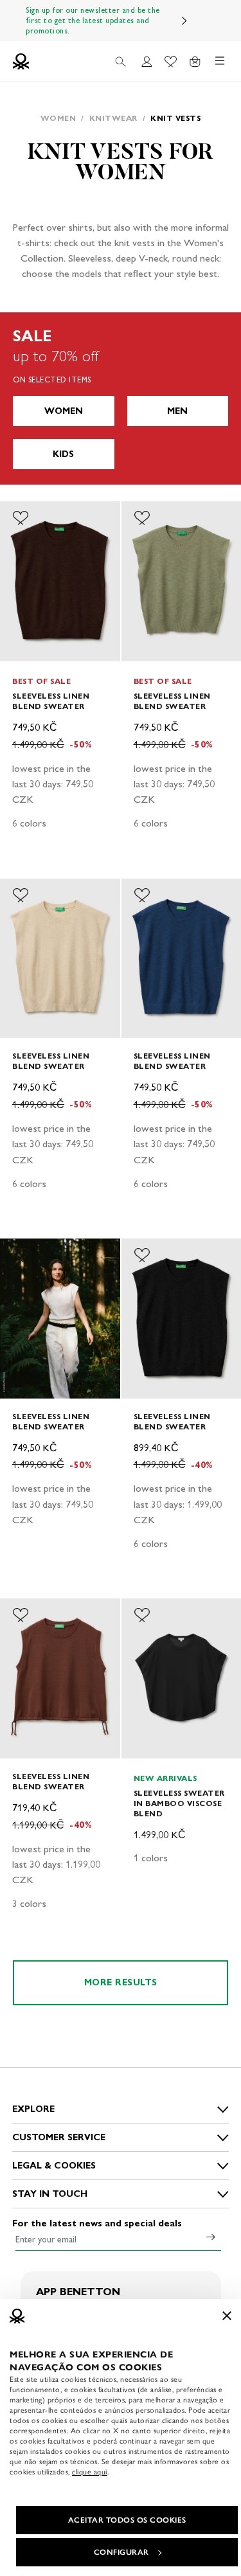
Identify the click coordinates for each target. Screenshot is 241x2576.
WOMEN (64, 411)
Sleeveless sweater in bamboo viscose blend (179, 1803)
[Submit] (211, 2237)
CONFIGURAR (121, 2552)
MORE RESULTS (121, 1982)
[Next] (184, 21)
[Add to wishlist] (21, 518)
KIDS (63, 454)
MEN (177, 411)
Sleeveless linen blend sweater (51, 701)
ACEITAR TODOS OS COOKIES (127, 2520)
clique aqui (90, 2472)
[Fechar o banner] (227, 2316)
